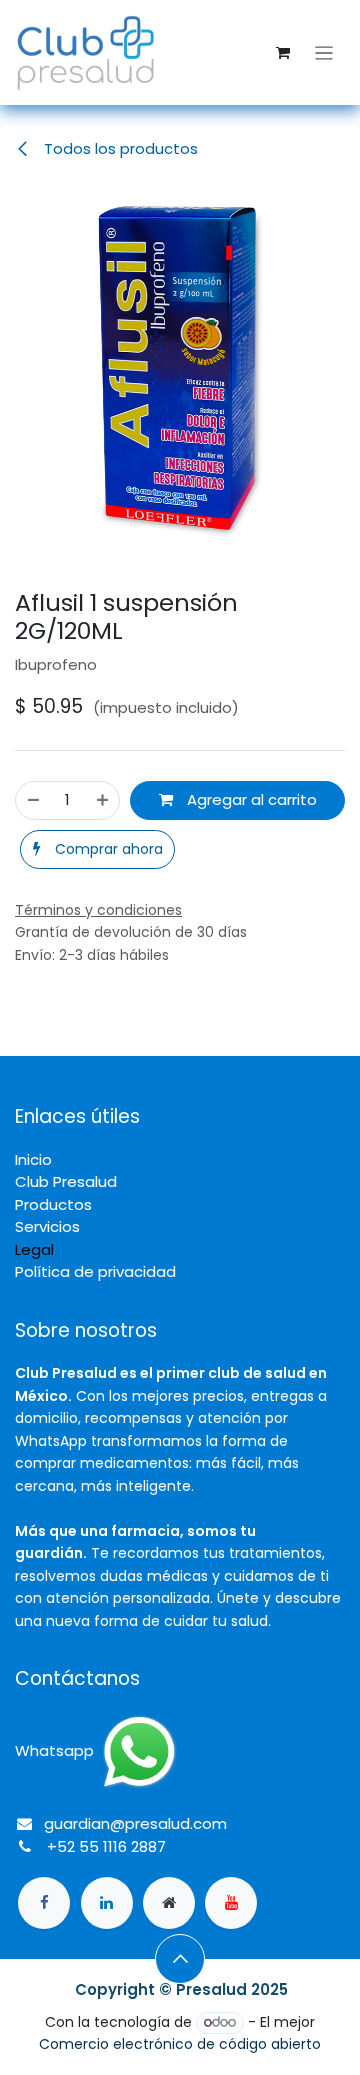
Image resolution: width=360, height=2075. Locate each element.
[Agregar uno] (102, 800)
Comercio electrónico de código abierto (180, 2044)
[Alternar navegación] (324, 52)
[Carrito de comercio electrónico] (283, 53)
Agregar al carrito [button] (250, 799)
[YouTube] (231, 1903)
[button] (97, 849)
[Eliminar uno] (33, 800)
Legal (34, 1249)
